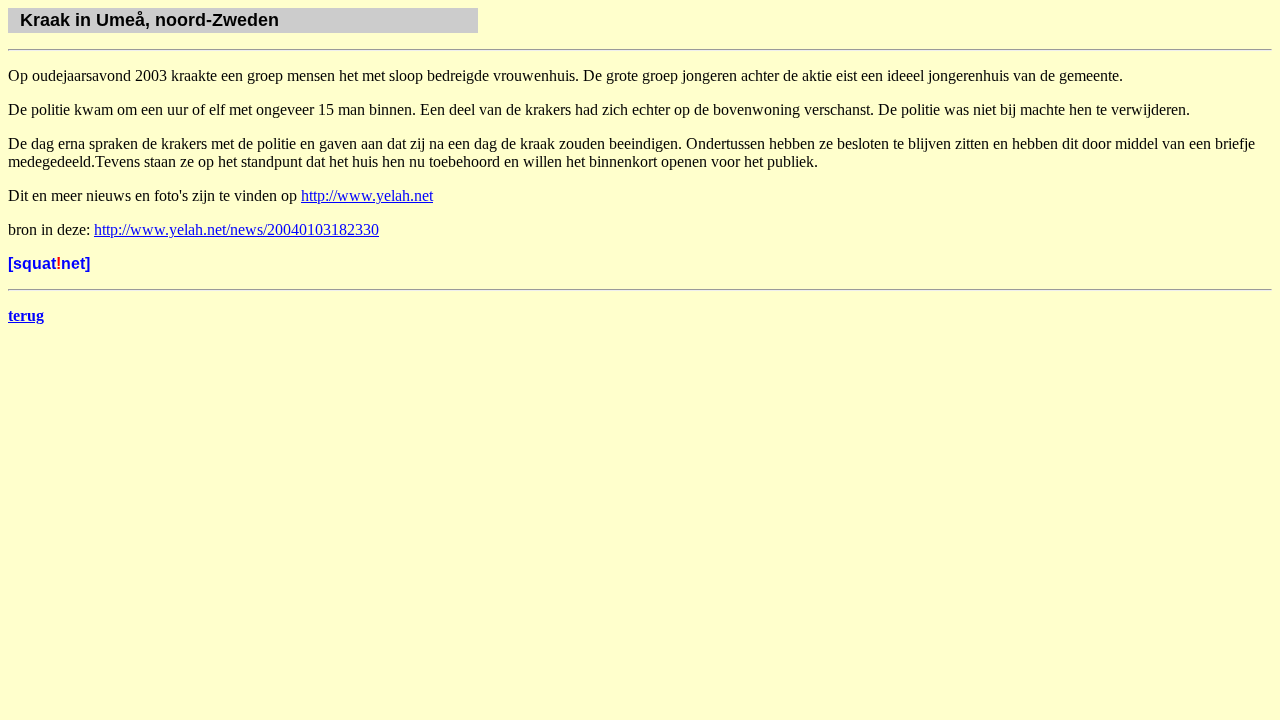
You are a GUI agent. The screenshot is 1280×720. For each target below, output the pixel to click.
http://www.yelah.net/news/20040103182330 (236, 229)
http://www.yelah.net (367, 195)
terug (26, 315)
